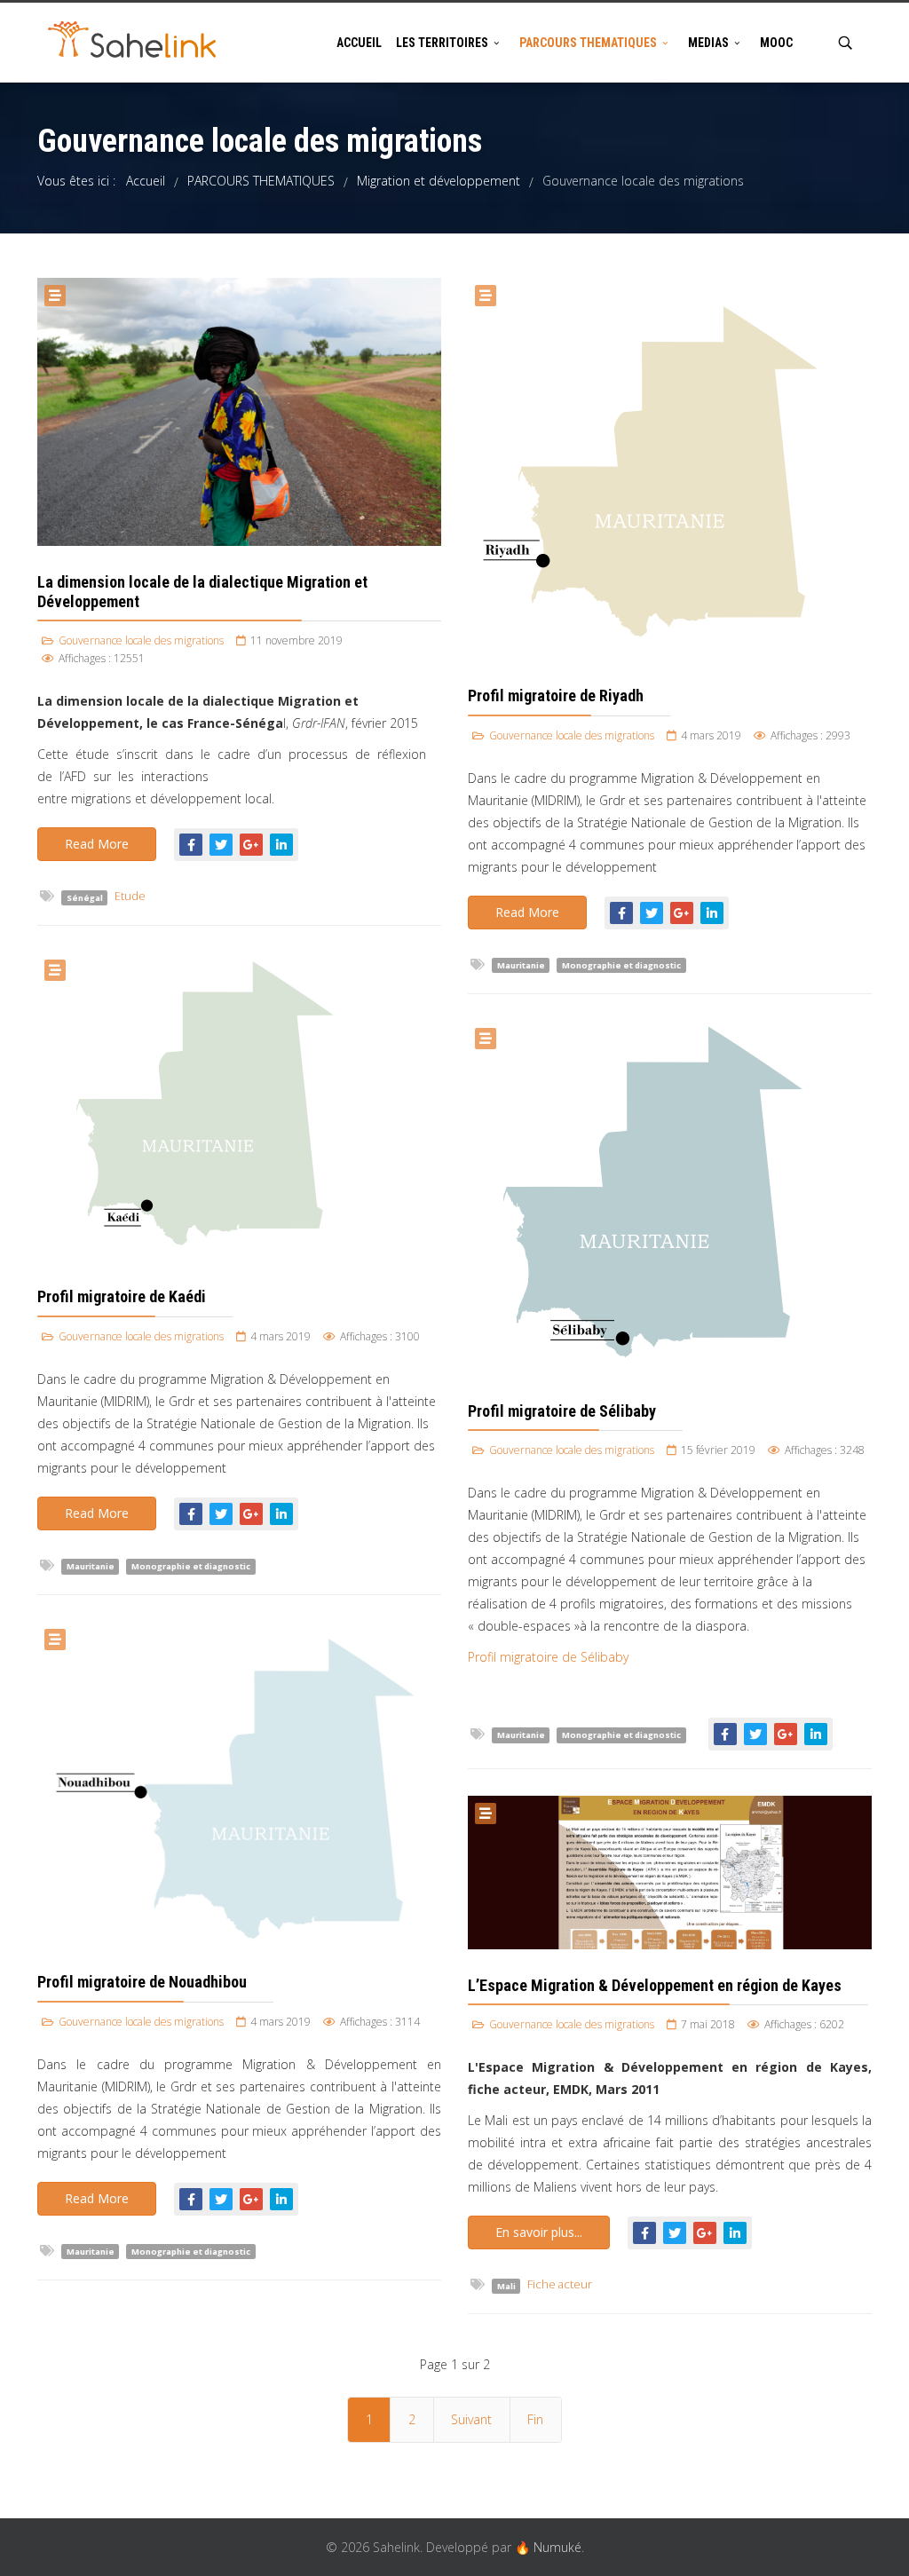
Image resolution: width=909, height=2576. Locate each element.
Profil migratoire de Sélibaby (562, 1411)
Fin (535, 2419)
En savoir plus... (539, 2232)
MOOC (776, 43)
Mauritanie (521, 965)
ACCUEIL (359, 43)
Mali (506, 2285)
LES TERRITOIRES (442, 43)
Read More (97, 844)
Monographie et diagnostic (621, 965)
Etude (130, 896)
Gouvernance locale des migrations (141, 640)
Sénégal (85, 897)
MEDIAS (708, 43)
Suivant (471, 2419)
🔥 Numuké (548, 2547)
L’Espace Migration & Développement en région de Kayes (655, 1985)
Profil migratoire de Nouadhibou (142, 1982)
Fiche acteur (560, 2284)
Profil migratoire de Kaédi (122, 1296)
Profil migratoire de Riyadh (556, 695)
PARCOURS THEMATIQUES (588, 43)
